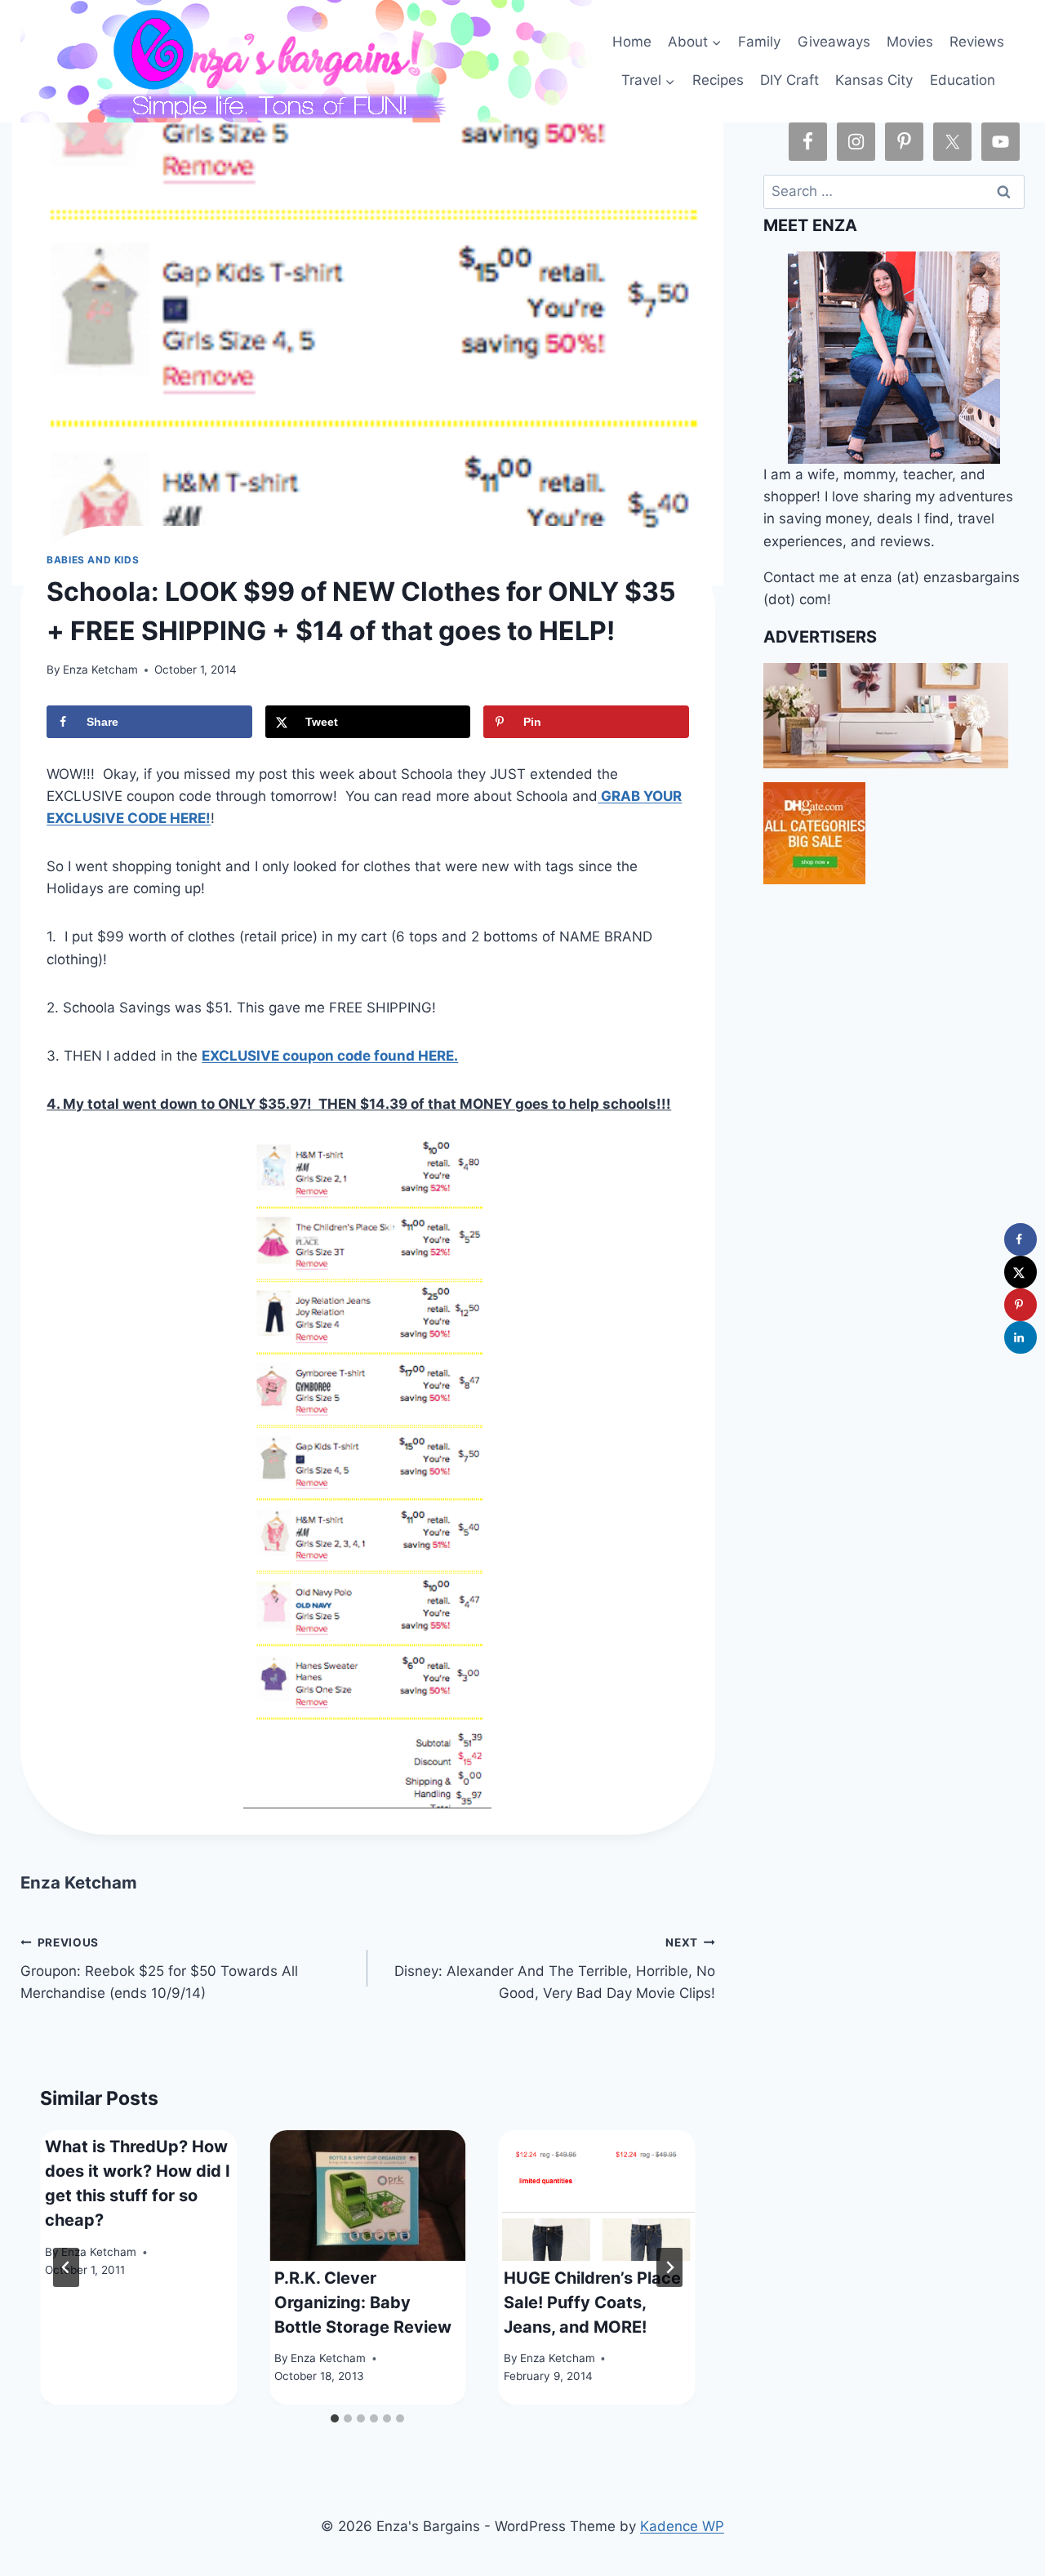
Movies (910, 42)
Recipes (718, 80)
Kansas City (874, 80)
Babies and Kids (93, 560)
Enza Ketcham (100, 670)
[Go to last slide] (66, 2267)
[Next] (669, 2267)
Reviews (977, 42)
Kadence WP (682, 2526)
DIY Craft (789, 80)
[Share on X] (1021, 1272)
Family (759, 42)
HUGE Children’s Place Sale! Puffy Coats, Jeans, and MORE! (592, 2302)
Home (632, 42)
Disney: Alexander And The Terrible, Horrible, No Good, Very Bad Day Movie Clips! (554, 1969)
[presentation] (368, 2196)
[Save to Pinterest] (1021, 1305)
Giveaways (834, 42)
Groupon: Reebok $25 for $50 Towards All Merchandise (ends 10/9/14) (159, 1969)
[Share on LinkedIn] (1021, 1337)
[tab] (335, 2418)
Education (963, 80)
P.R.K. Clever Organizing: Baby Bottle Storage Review (363, 2302)
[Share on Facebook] (1021, 1239)
